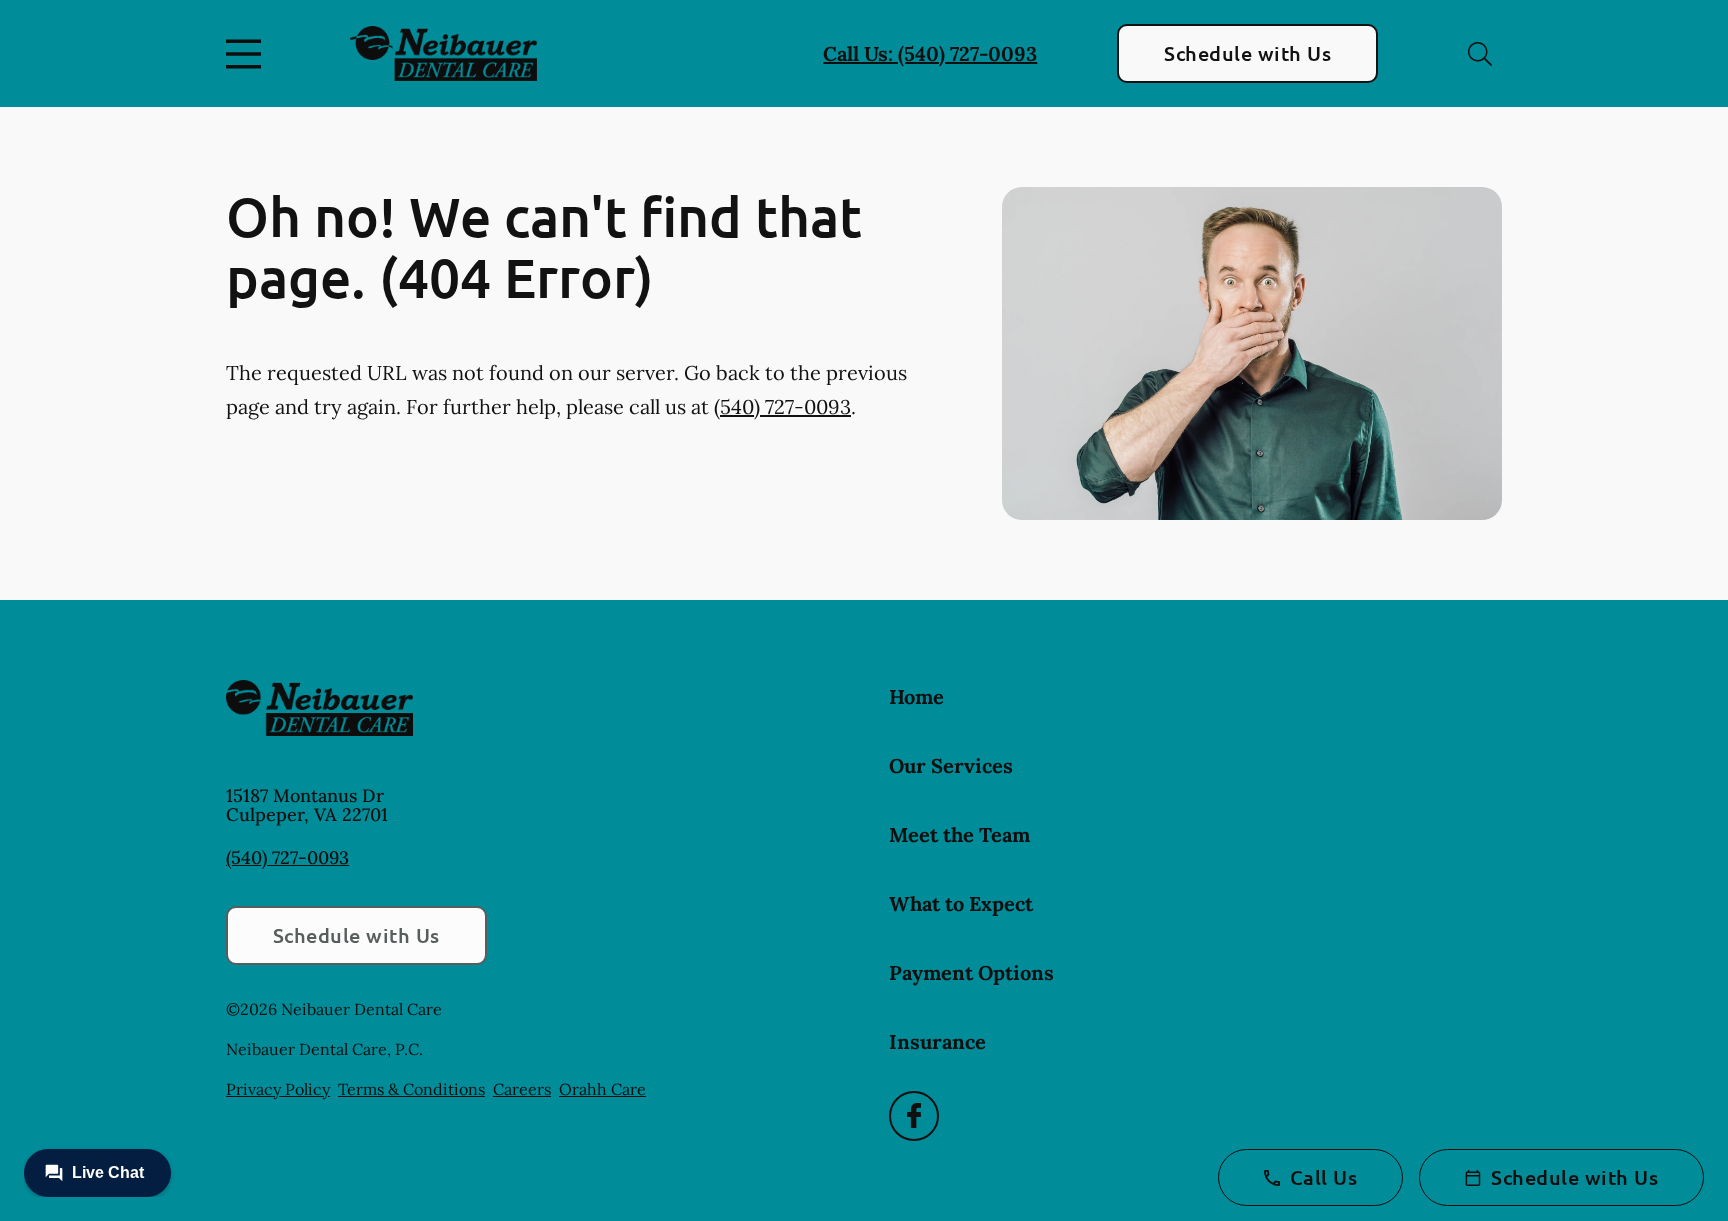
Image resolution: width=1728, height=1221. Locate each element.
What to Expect (961, 903)
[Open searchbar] (1480, 54)
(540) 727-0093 (782, 406)
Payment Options (971, 972)
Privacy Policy (278, 1089)
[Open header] (248, 54)
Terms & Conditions (411, 1089)
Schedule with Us (1247, 53)
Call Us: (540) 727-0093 (930, 53)
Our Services (951, 765)
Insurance (937, 1041)
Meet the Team (959, 834)
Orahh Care (602, 1089)
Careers (522, 1089)
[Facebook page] (914, 1116)
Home (916, 696)
